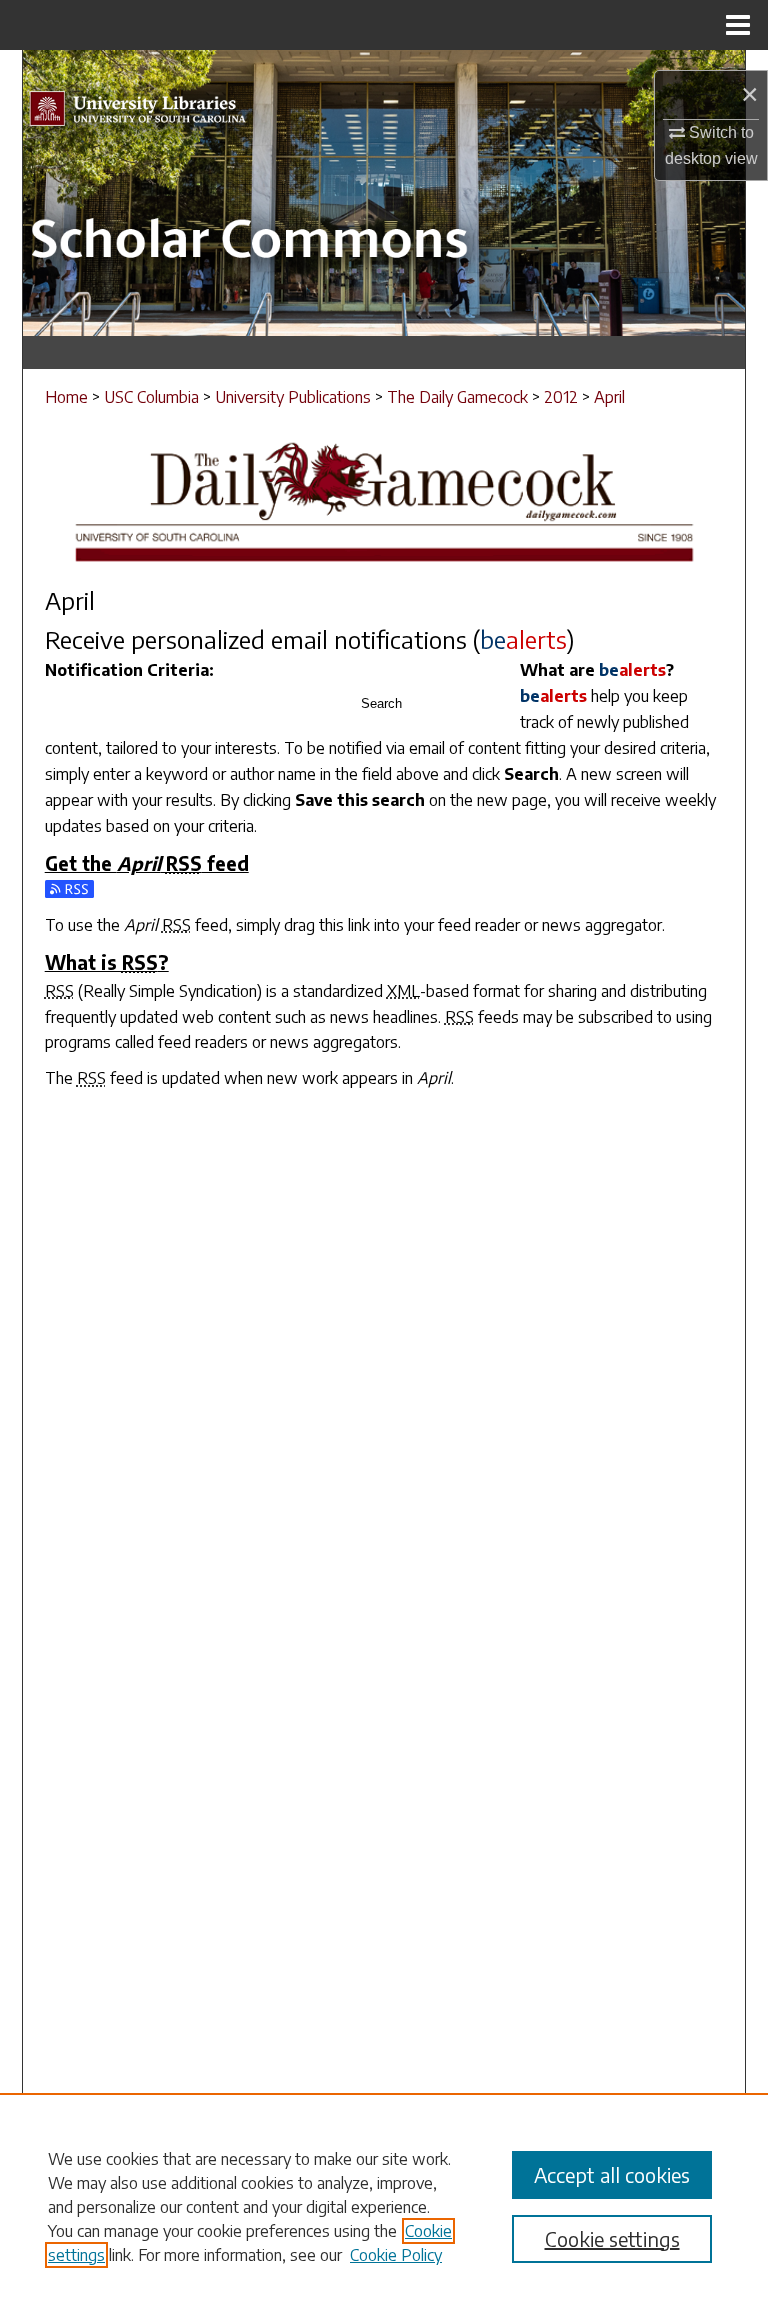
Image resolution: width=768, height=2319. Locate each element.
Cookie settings (612, 2238)
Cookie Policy (396, 2255)
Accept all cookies (612, 2174)
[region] (384, 2206)
